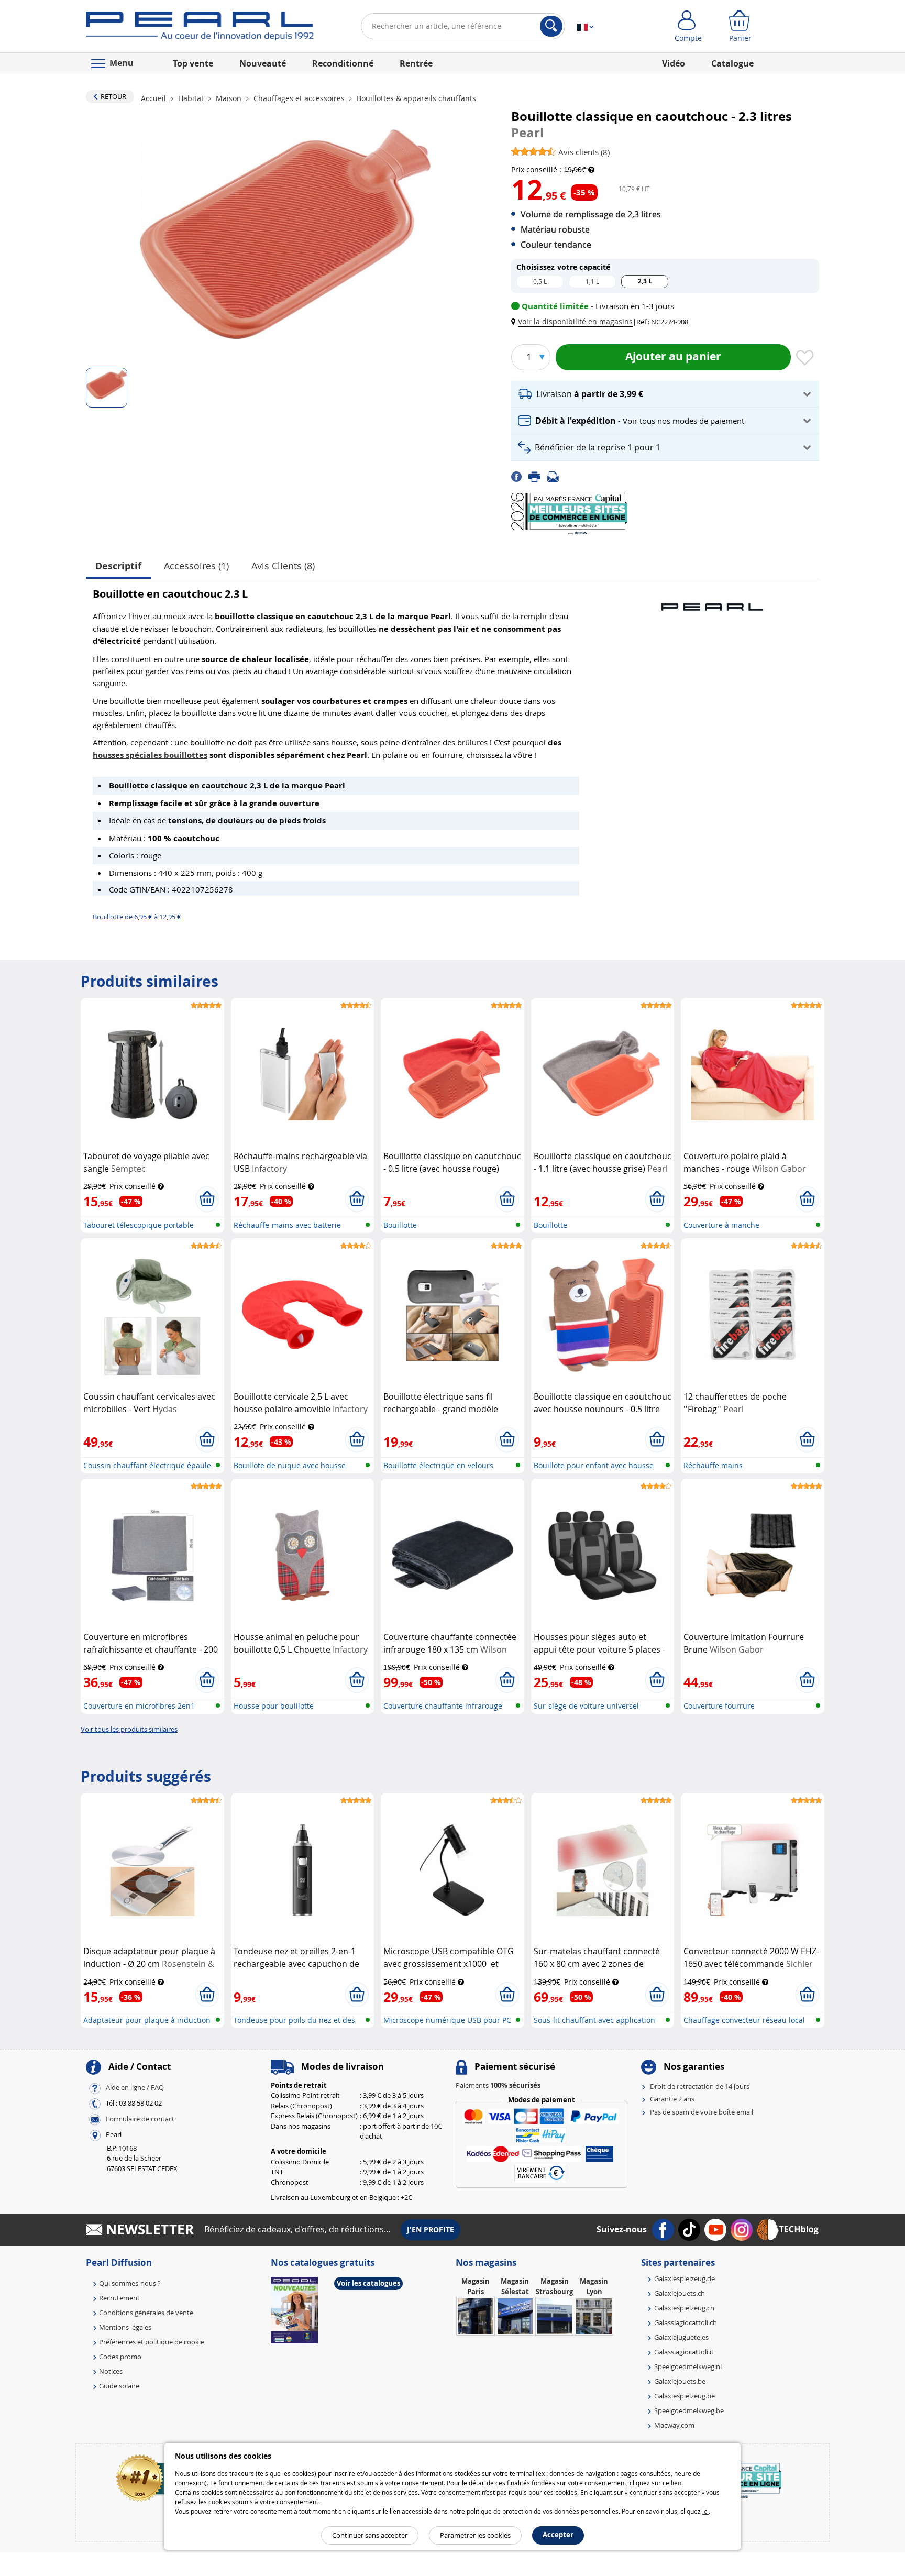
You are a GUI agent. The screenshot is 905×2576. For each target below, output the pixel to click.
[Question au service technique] (556, 476)
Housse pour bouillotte (274, 1706)
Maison (229, 98)
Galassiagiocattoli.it (684, 2352)
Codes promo (120, 2357)
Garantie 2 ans (672, 2099)
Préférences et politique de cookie (152, 2342)
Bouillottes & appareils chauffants (415, 98)
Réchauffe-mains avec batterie (287, 1225)
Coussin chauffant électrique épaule (147, 1465)
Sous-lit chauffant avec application (594, 2020)
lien (676, 2483)
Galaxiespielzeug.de (685, 2278)
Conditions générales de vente (146, 2313)
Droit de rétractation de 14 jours (700, 2086)
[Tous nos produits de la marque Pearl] (712, 602)
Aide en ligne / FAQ (135, 2087)
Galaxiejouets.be (680, 2381)
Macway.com (674, 2425)
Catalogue (732, 63)
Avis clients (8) (283, 566)
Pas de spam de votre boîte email (702, 2112)
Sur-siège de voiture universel (586, 1706)
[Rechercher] (551, 26)
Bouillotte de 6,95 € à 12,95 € (137, 917)
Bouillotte (400, 1225)
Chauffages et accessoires (299, 98)
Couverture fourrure (719, 1706)
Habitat (191, 98)
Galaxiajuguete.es (681, 2337)
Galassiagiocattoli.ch (686, 2322)
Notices (111, 2371)
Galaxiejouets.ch (680, 2293)
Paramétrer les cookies (475, 2535)
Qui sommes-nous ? (130, 2283)
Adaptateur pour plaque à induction (147, 2020)
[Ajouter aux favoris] (805, 358)
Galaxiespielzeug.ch (684, 2308)
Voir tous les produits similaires (129, 1729)
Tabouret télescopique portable (139, 1225)
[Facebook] (520, 476)
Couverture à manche (721, 1225)
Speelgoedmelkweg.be (689, 2410)
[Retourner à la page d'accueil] (200, 28)
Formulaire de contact (140, 2119)
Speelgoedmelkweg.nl (688, 2366)
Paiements (498, 2085)
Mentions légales (125, 2327)
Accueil (154, 98)
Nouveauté (263, 63)
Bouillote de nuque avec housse (290, 1465)
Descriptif (118, 566)
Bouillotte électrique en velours (438, 1465)
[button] (574, 321)
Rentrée (416, 63)
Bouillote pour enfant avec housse (594, 1465)
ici (705, 2511)
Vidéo (674, 63)
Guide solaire (119, 2386)
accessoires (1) (196, 566)
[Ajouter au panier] (207, 1199)
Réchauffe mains (713, 1465)
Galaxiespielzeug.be (685, 2396)
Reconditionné (343, 63)
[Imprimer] (538, 476)
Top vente (193, 63)
